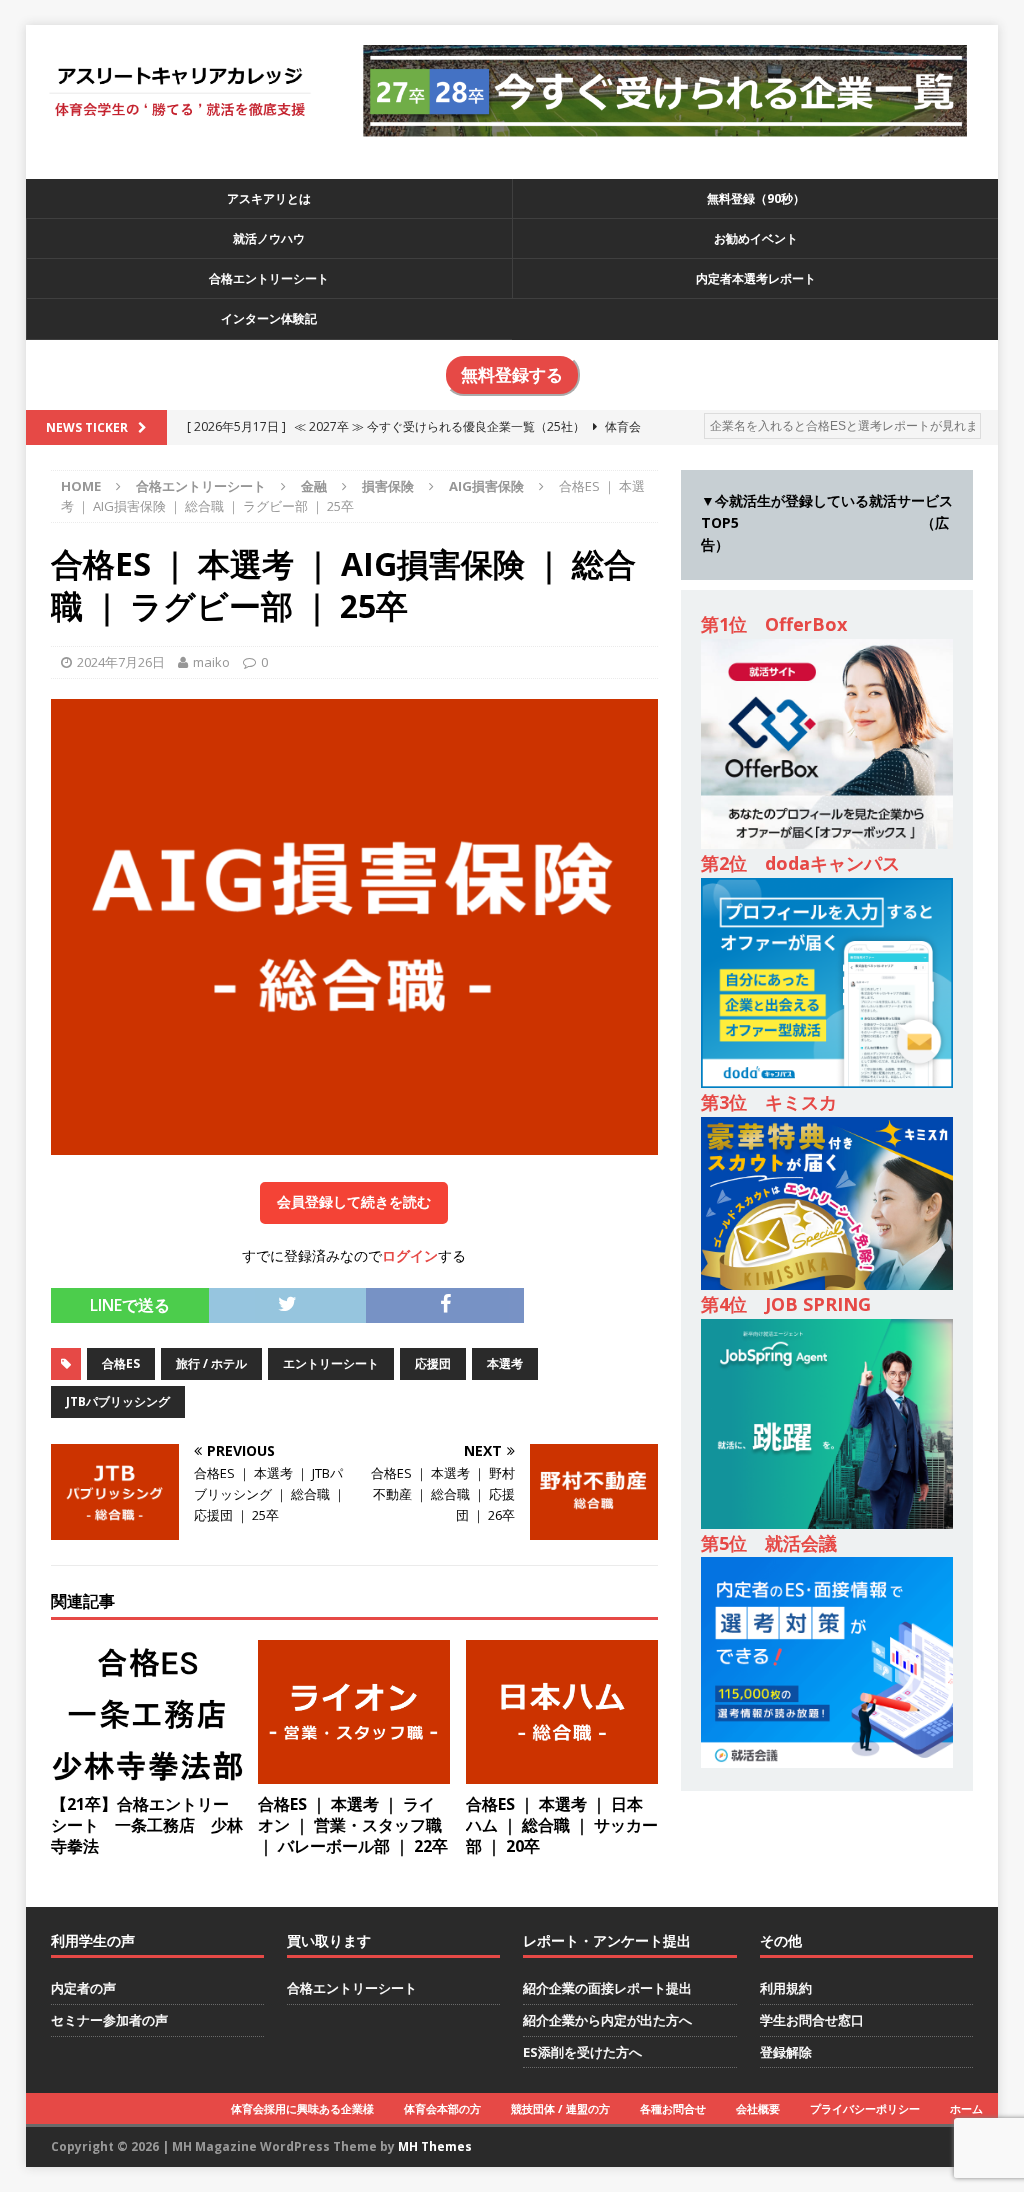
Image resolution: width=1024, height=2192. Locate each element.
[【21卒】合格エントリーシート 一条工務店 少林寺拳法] (147, 1772)
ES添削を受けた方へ (582, 2052)
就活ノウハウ (269, 238)
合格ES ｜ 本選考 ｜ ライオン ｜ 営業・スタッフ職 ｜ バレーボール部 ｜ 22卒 (353, 1825)
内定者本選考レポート (756, 278)
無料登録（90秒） (756, 198)
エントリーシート (331, 1363)
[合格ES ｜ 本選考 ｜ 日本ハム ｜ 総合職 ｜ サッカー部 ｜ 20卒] (562, 1772)
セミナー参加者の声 (109, 2020)
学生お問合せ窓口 (812, 2020)
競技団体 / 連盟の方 (560, 2108)
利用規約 (786, 1988)
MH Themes (435, 2146)
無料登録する (512, 375)
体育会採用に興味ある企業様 (302, 2108)
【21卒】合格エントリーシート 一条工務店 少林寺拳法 (147, 1825)
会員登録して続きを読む (354, 1202)
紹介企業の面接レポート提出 (607, 1988)
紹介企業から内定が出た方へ (607, 2020)
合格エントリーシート (269, 278)
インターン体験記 (269, 318)
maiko (211, 662)
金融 (314, 486)
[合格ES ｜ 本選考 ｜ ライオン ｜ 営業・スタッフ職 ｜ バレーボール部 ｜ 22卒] (354, 1772)
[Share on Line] (538, 1298)
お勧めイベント (756, 238)
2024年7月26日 (121, 662)
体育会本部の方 (442, 2108)
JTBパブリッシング (118, 1401)
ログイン (410, 1255)
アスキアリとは (269, 198)
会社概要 (758, 2108)
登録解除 (786, 2052)
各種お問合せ (673, 2108)
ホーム (966, 2108)
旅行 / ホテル (211, 1363)
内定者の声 (83, 1988)
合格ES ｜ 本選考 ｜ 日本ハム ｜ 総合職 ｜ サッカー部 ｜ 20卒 (562, 1825)
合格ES (121, 1363)
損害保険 (388, 486)
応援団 (433, 1363)
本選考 (505, 1363)
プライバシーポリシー (865, 2108)
